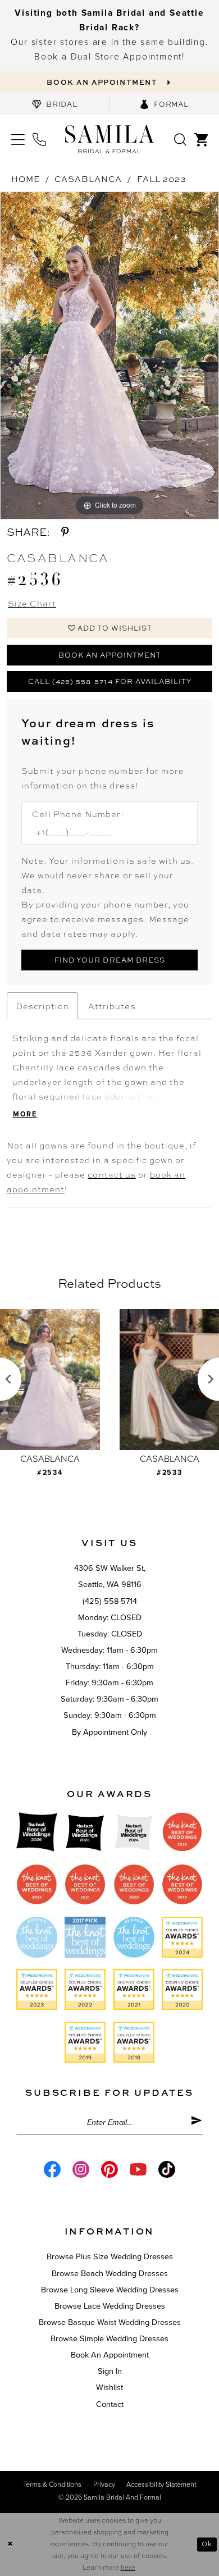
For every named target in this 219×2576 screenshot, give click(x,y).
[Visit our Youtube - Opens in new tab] (138, 2169)
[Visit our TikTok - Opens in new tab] (167, 2169)
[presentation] (88, 1380)
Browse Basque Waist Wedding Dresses (110, 2322)
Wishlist (109, 2388)
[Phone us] (40, 139)
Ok (207, 2544)
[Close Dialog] (10, 2544)
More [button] (25, 1114)
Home (26, 179)
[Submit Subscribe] (197, 2123)
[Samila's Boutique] (109, 139)
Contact (110, 2404)
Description (42, 1006)
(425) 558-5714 (110, 1601)
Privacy (104, 2485)
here (128, 2567)
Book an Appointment (110, 655)
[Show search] (180, 139)
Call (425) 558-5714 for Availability (110, 681)
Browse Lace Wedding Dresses (110, 2306)
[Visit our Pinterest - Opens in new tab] (109, 2169)
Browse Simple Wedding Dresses (109, 2339)
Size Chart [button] (32, 603)
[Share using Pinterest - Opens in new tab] (65, 532)
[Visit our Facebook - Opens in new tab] (52, 2169)
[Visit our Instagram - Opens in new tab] (81, 2169)
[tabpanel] (109, 355)
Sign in (110, 2371)
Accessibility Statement (161, 2485)
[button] (18, 139)
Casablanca (88, 179)
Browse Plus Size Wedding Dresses (110, 2257)
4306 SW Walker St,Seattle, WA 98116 (110, 1576)
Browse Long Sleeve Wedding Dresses (110, 2290)
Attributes (112, 1006)
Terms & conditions (52, 2485)
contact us (111, 1174)
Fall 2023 (162, 179)
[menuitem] (55, 104)
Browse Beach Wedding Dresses (110, 2274)
